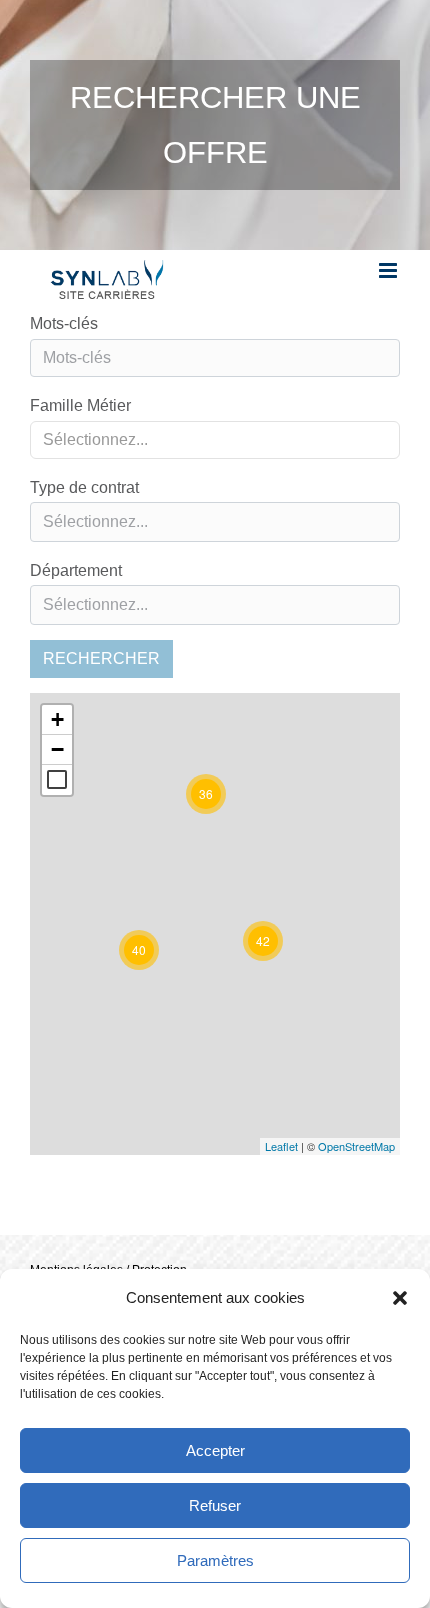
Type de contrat (84, 487)
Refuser (215, 1505)
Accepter (215, 1450)
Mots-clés (64, 323)
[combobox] (215, 440)
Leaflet (281, 1146)
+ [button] (57, 719)
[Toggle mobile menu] (389, 270)
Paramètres (215, 1560)
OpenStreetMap (356, 1146)
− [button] (57, 749)
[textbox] (215, 522)
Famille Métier (80, 405)
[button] (400, 1298)
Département (76, 570)
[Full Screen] (57, 780)
